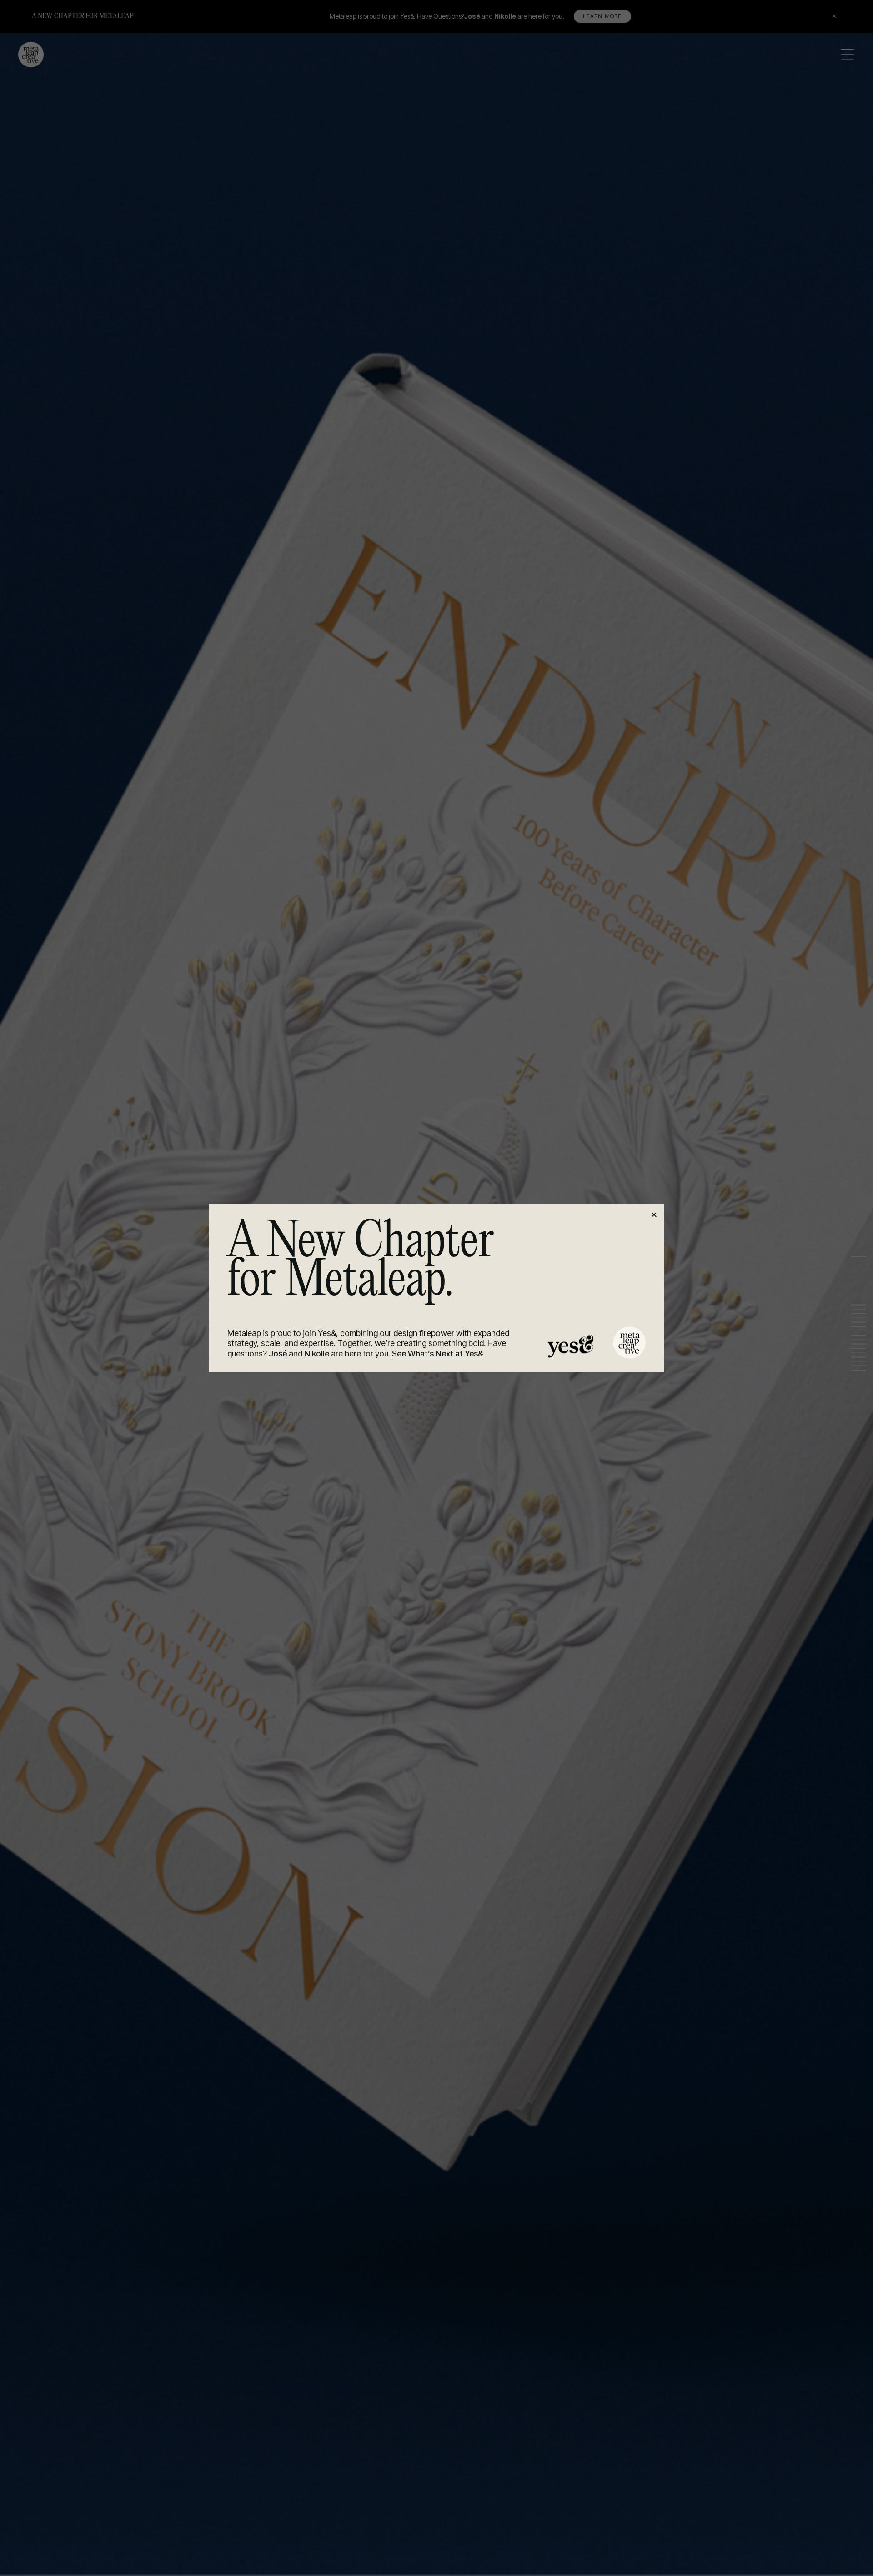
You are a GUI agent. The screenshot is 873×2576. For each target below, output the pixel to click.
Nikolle (317, 1353)
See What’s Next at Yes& (438, 1353)
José (278, 1353)
